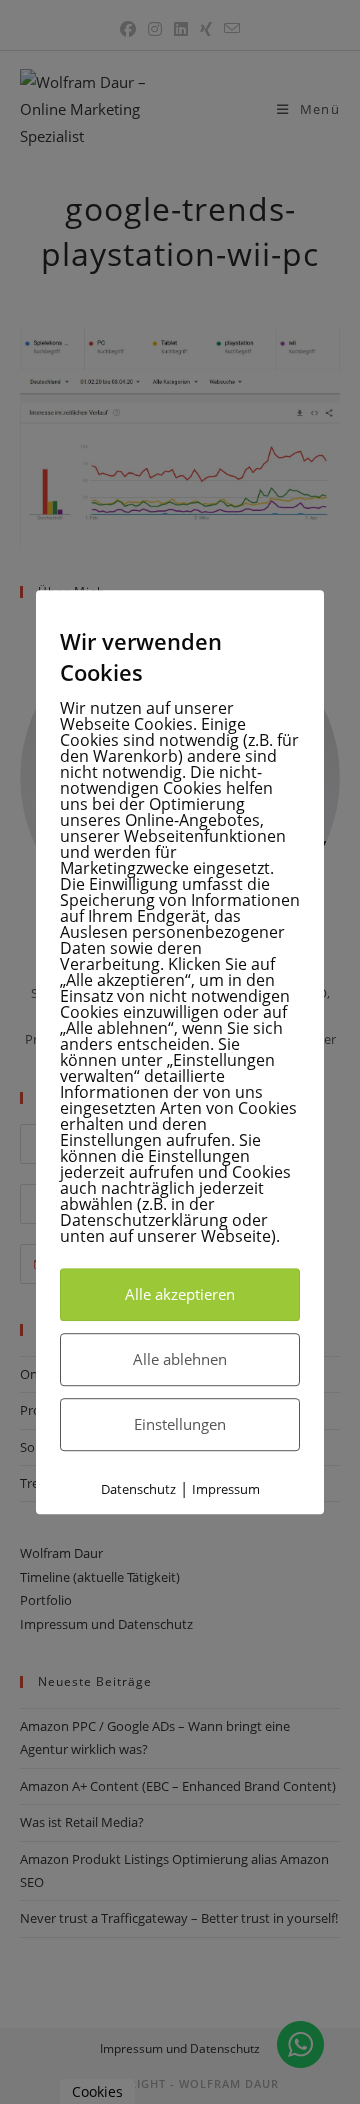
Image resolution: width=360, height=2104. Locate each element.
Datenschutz (138, 1489)
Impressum (226, 1489)
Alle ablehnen (180, 1359)
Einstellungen (180, 1424)
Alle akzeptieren (180, 1294)
